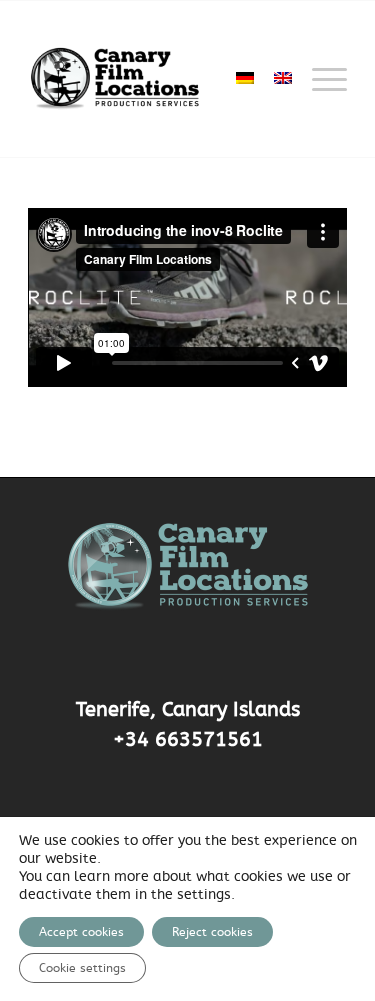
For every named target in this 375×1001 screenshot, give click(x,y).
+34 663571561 (188, 740)
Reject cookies (212, 932)
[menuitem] (319, 79)
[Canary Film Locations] (155, 79)
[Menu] (319, 79)
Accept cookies (81, 932)
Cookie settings (82, 968)
